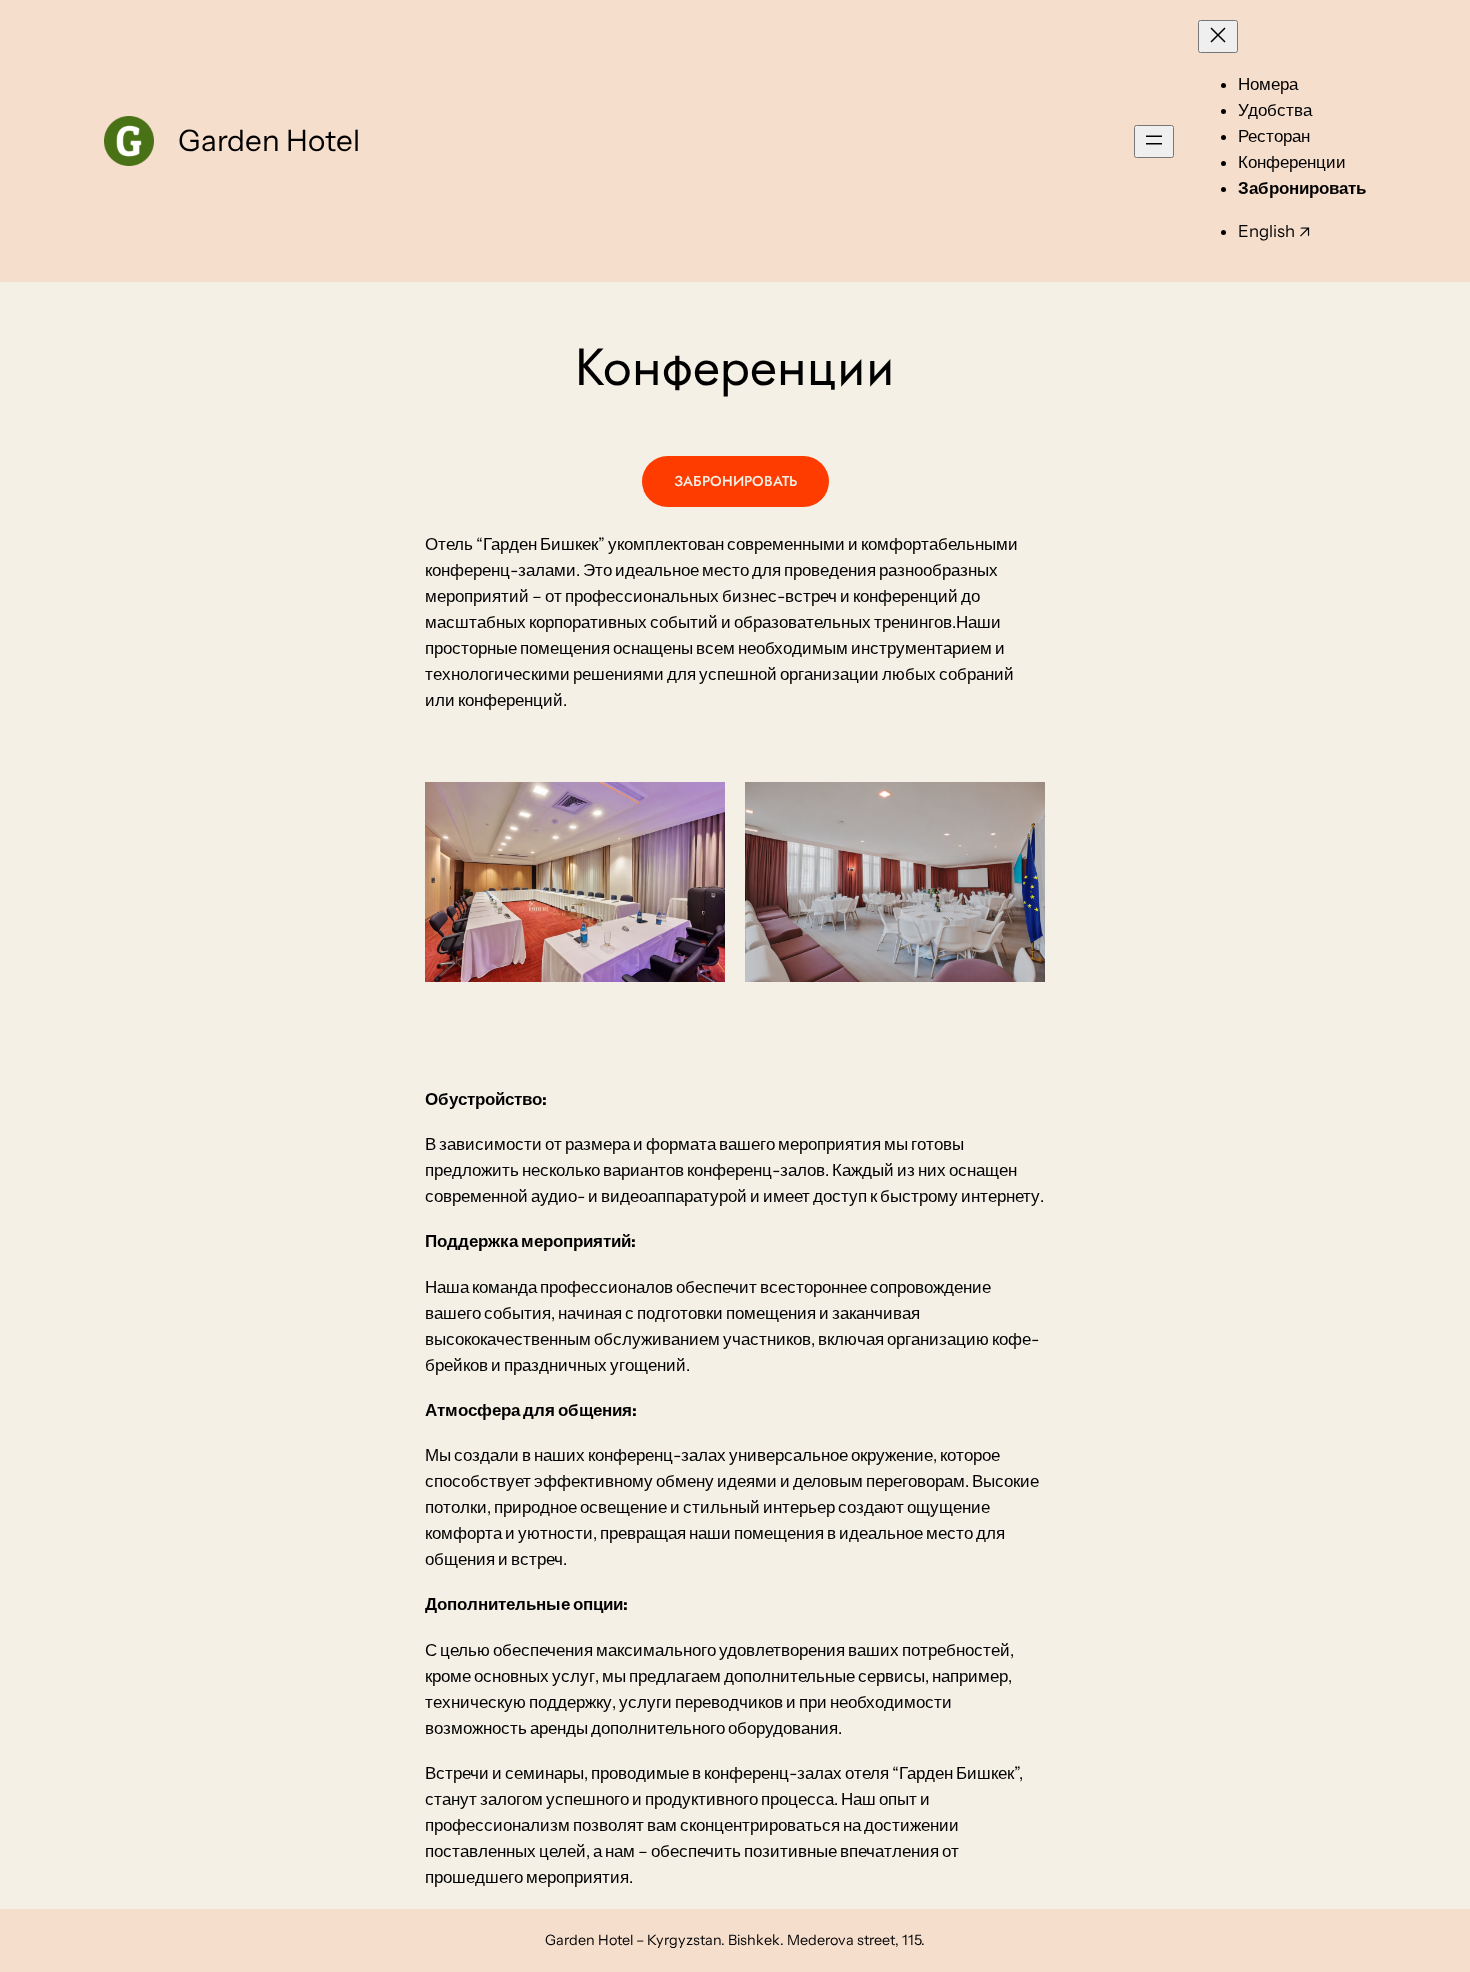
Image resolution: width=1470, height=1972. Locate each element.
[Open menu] (1154, 141)
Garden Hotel (269, 140)
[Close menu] (1218, 36)
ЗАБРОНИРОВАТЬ (735, 481)
